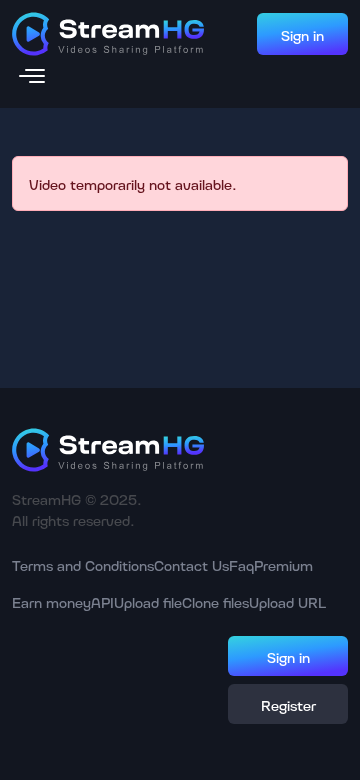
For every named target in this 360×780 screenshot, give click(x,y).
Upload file (148, 601)
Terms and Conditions (83, 564)
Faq (241, 564)
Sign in (302, 34)
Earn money (51, 601)
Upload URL (287, 601)
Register (288, 704)
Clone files (215, 601)
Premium (283, 564)
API (102, 601)
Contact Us (191, 564)
